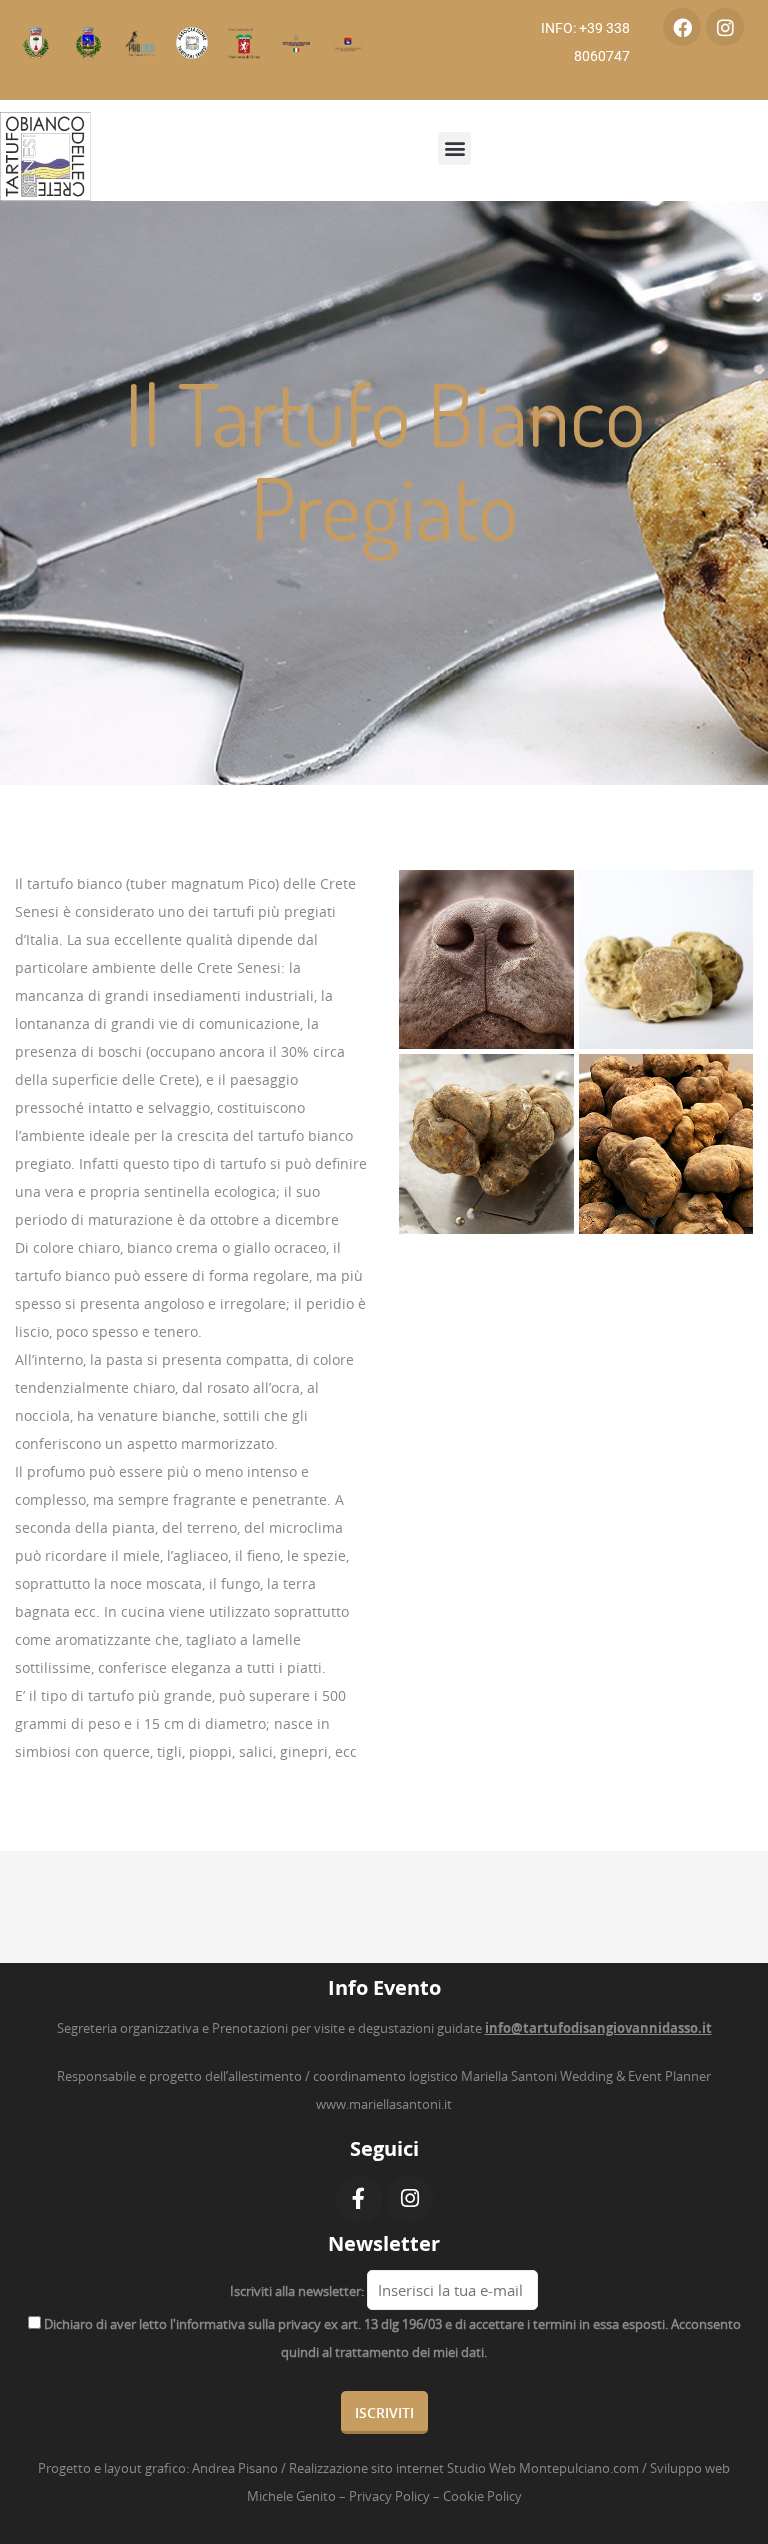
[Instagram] (725, 27)
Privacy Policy (389, 2496)
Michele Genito (291, 2496)
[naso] (486, 959)
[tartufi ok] (666, 1143)
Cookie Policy (482, 2496)
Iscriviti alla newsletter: (297, 2291)
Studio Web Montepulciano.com (543, 2468)
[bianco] (486, 1143)
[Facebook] (682, 27)
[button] (454, 148)
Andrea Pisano (235, 2468)
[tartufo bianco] (666, 959)
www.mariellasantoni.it (384, 2104)
